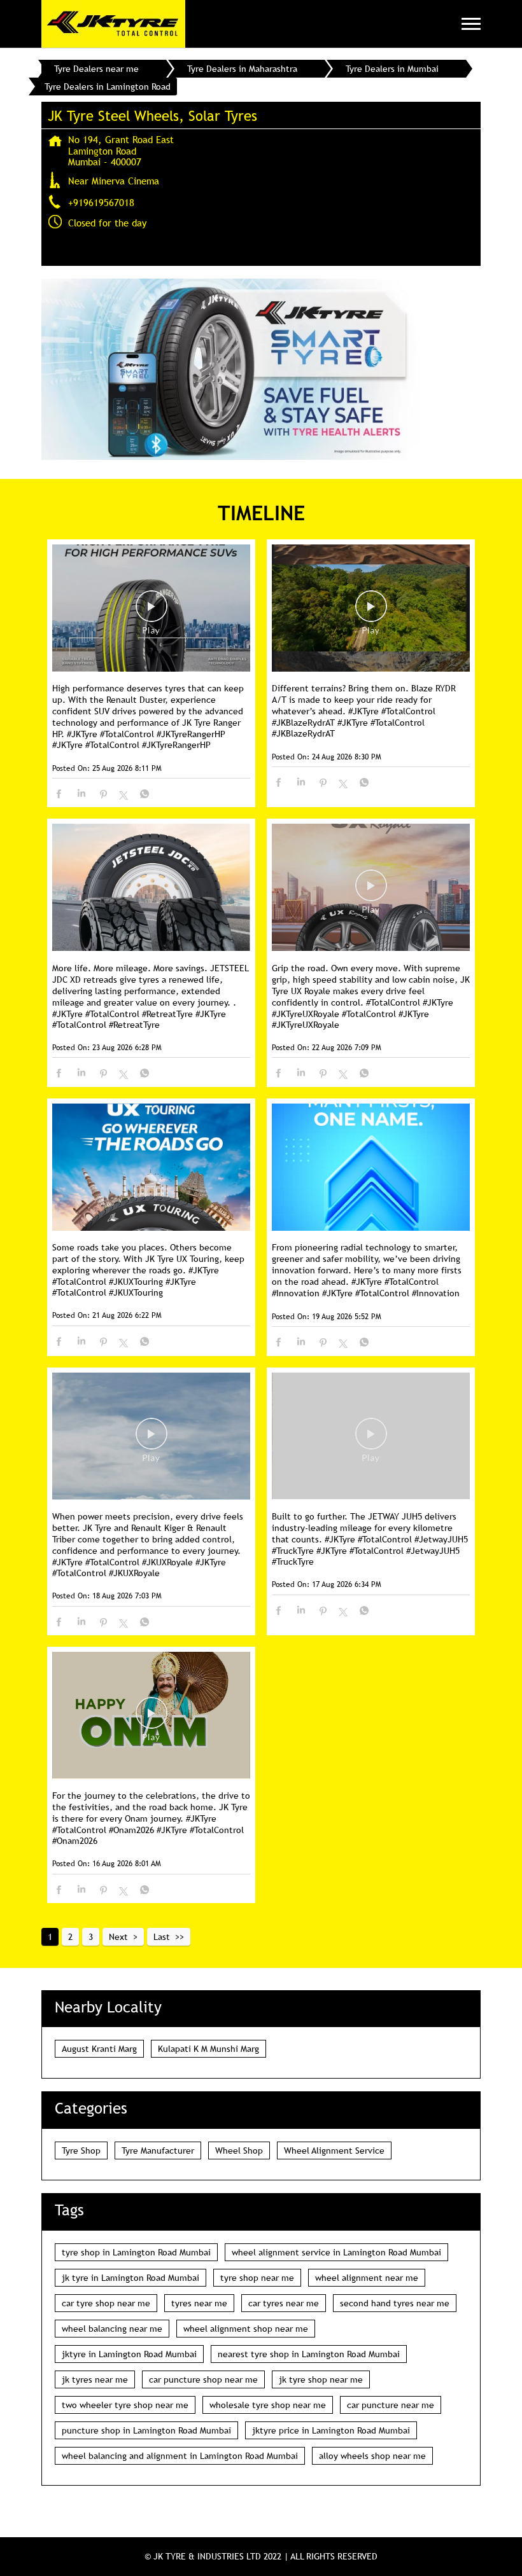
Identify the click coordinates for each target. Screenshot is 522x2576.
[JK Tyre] (113, 24)
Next (118, 1937)
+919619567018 (101, 202)
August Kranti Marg (99, 2049)
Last (162, 1937)
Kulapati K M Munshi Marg (208, 2049)
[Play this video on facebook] (152, 613)
